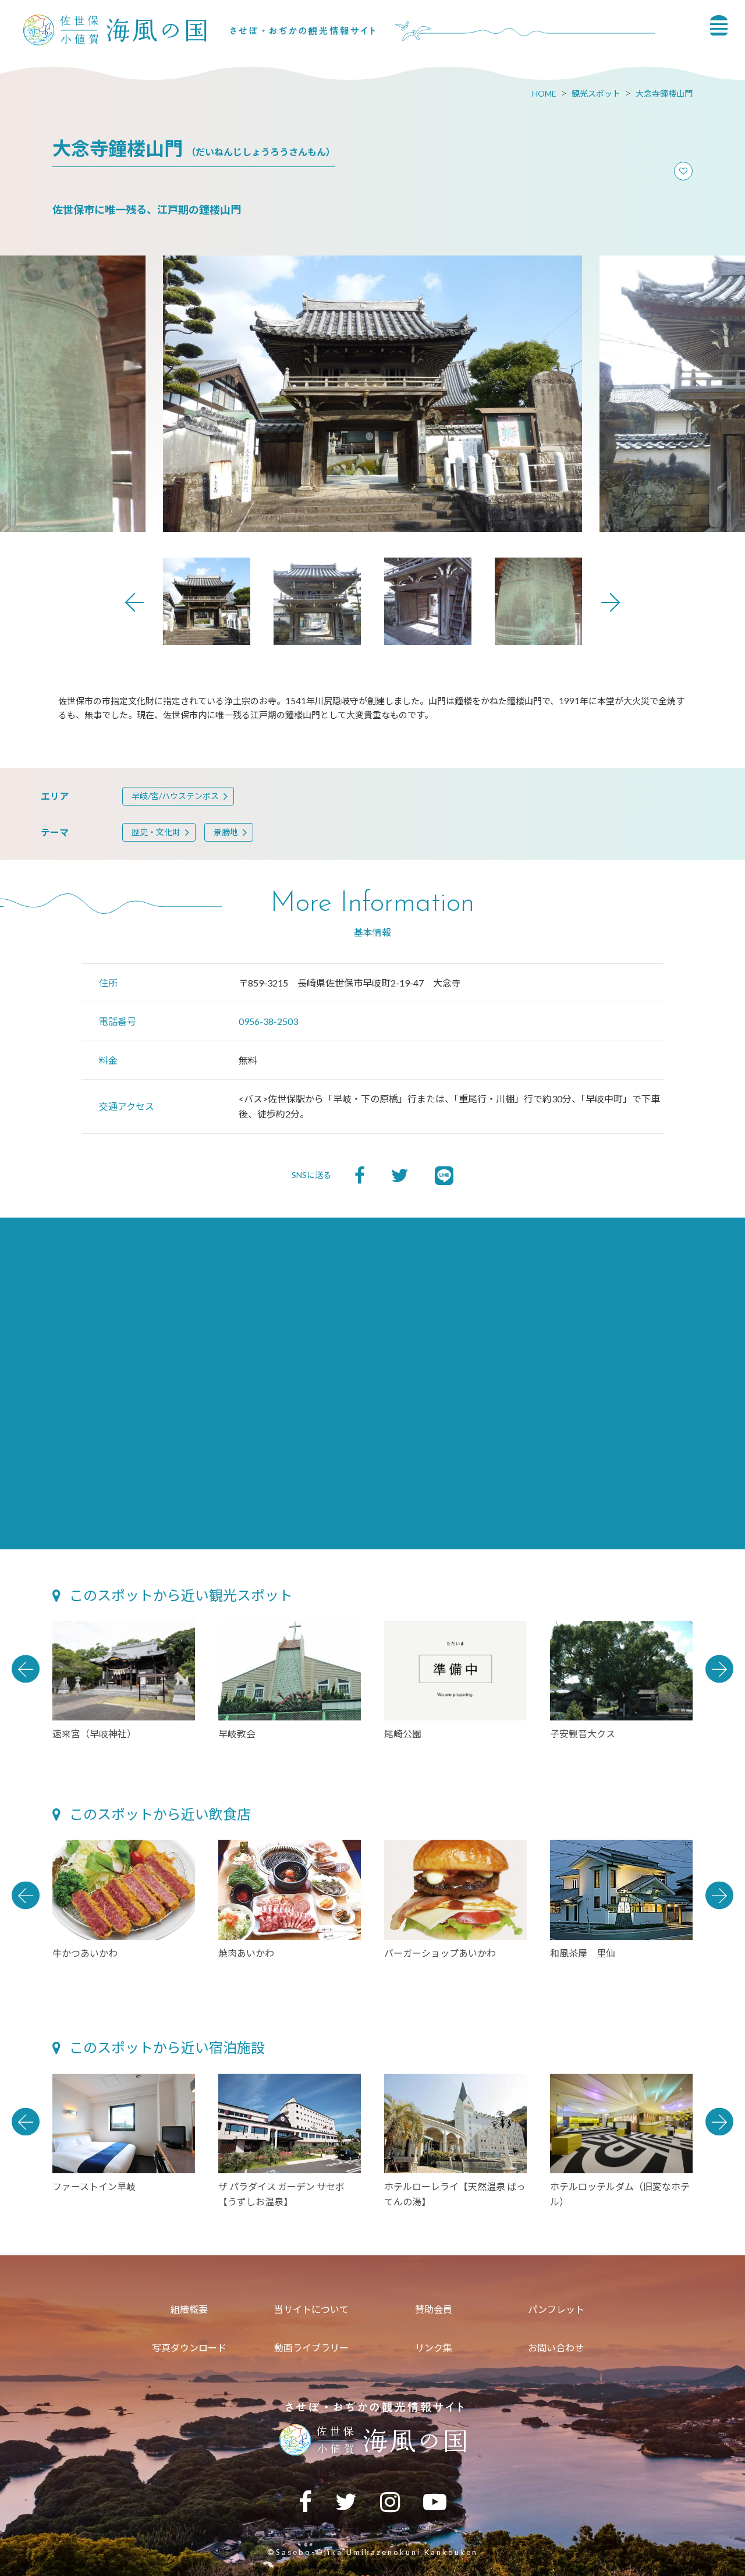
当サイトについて (311, 2309)
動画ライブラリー (311, 2348)
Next (611, 602)
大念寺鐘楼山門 (664, 93)
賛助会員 (434, 2309)
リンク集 (434, 2348)
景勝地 (226, 832)
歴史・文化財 (156, 832)
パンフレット (556, 2309)
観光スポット (596, 93)
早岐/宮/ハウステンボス (175, 796)
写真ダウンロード (189, 2348)
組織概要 (189, 2309)
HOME (544, 93)
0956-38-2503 (268, 1021)
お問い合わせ (556, 2348)
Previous (134, 602)
